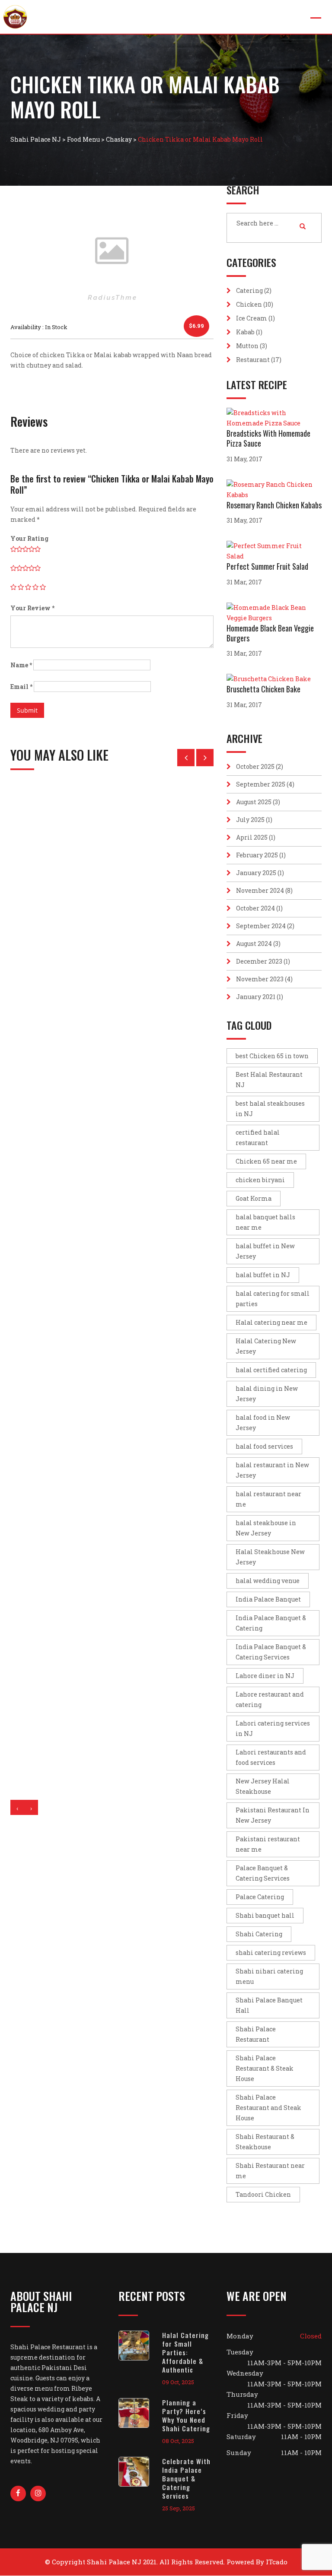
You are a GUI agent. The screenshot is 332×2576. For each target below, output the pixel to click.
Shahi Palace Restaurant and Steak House (268, 2108)
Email (21, 687)
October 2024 (255, 908)
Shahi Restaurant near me (270, 2171)
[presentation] (17, 1807)
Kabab (245, 332)
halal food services (264, 1446)
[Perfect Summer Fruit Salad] (274, 551)
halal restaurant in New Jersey (272, 1470)
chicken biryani (260, 1180)
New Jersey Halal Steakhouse (263, 1786)
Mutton (247, 346)
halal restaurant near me (268, 1499)
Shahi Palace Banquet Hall (269, 2005)
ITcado (277, 2562)
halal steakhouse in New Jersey (266, 1528)
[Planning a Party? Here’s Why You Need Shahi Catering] (140, 2413)
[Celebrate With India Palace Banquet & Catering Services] (140, 2472)
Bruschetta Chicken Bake (263, 689)
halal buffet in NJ (263, 1275)
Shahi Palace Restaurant (256, 2034)
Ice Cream (252, 318)
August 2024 (254, 944)
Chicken (249, 304)
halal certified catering (271, 1370)
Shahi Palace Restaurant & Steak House (265, 2068)
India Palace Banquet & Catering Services (271, 1652)
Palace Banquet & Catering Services (263, 1873)
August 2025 (254, 802)
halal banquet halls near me (265, 1222)
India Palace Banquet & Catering (271, 1623)
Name (21, 665)
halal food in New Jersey (263, 1423)
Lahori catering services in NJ (273, 1728)
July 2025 (250, 820)
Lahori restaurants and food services (271, 1757)
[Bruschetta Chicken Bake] (271, 679)
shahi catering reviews (271, 1953)
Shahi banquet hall (265, 1915)
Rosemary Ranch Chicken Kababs (274, 505)
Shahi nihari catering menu (269, 1976)
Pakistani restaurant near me (268, 1844)
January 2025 (256, 873)
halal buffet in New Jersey (265, 1251)
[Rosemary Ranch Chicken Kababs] (274, 490)
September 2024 (261, 926)
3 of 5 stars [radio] (28, 587)
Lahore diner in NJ (265, 1676)
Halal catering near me (271, 1322)
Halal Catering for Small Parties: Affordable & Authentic (185, 2352)
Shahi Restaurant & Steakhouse (265, 2142)
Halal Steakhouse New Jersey (270, 1557)
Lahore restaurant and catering (270, 1699)
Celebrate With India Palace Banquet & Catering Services (186, 2478)
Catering (249, 290)
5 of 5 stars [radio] (43, 587)
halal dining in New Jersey (267, 1394)
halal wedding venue (268, 1581)
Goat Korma (254, 1198)
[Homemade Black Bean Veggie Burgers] (274, 613)
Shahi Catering (259, 1934)
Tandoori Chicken (263, 2194)
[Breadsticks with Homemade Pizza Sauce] (274, 418)
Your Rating (29, 538)
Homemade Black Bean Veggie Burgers (270, 633)
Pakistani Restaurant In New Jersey (273, 1815)
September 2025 (261, 784)
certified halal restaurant (258, 1137)
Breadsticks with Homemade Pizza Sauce (268, 438)
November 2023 (260, 979)
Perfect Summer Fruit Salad (267, 566)
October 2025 (255, 766)
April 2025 (252, 837)
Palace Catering (260, 1897)
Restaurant (253, 360)
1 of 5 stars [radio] (13, 587)
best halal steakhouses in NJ (270, 1109)
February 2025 (257, 855)
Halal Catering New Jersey (266, 1346)
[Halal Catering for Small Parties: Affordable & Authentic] (140, 2346)
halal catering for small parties (273, 1299)
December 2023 (259, 961)
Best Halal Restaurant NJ (269, 1080)
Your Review (32, 608)
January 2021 (256, 997)
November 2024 (260, 890)
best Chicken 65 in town (272, 1056)
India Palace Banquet (268, 1599)
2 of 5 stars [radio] (21, 587)
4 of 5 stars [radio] (35, 587)
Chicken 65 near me (266, 1161)
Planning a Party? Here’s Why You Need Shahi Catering (186, 2415)
